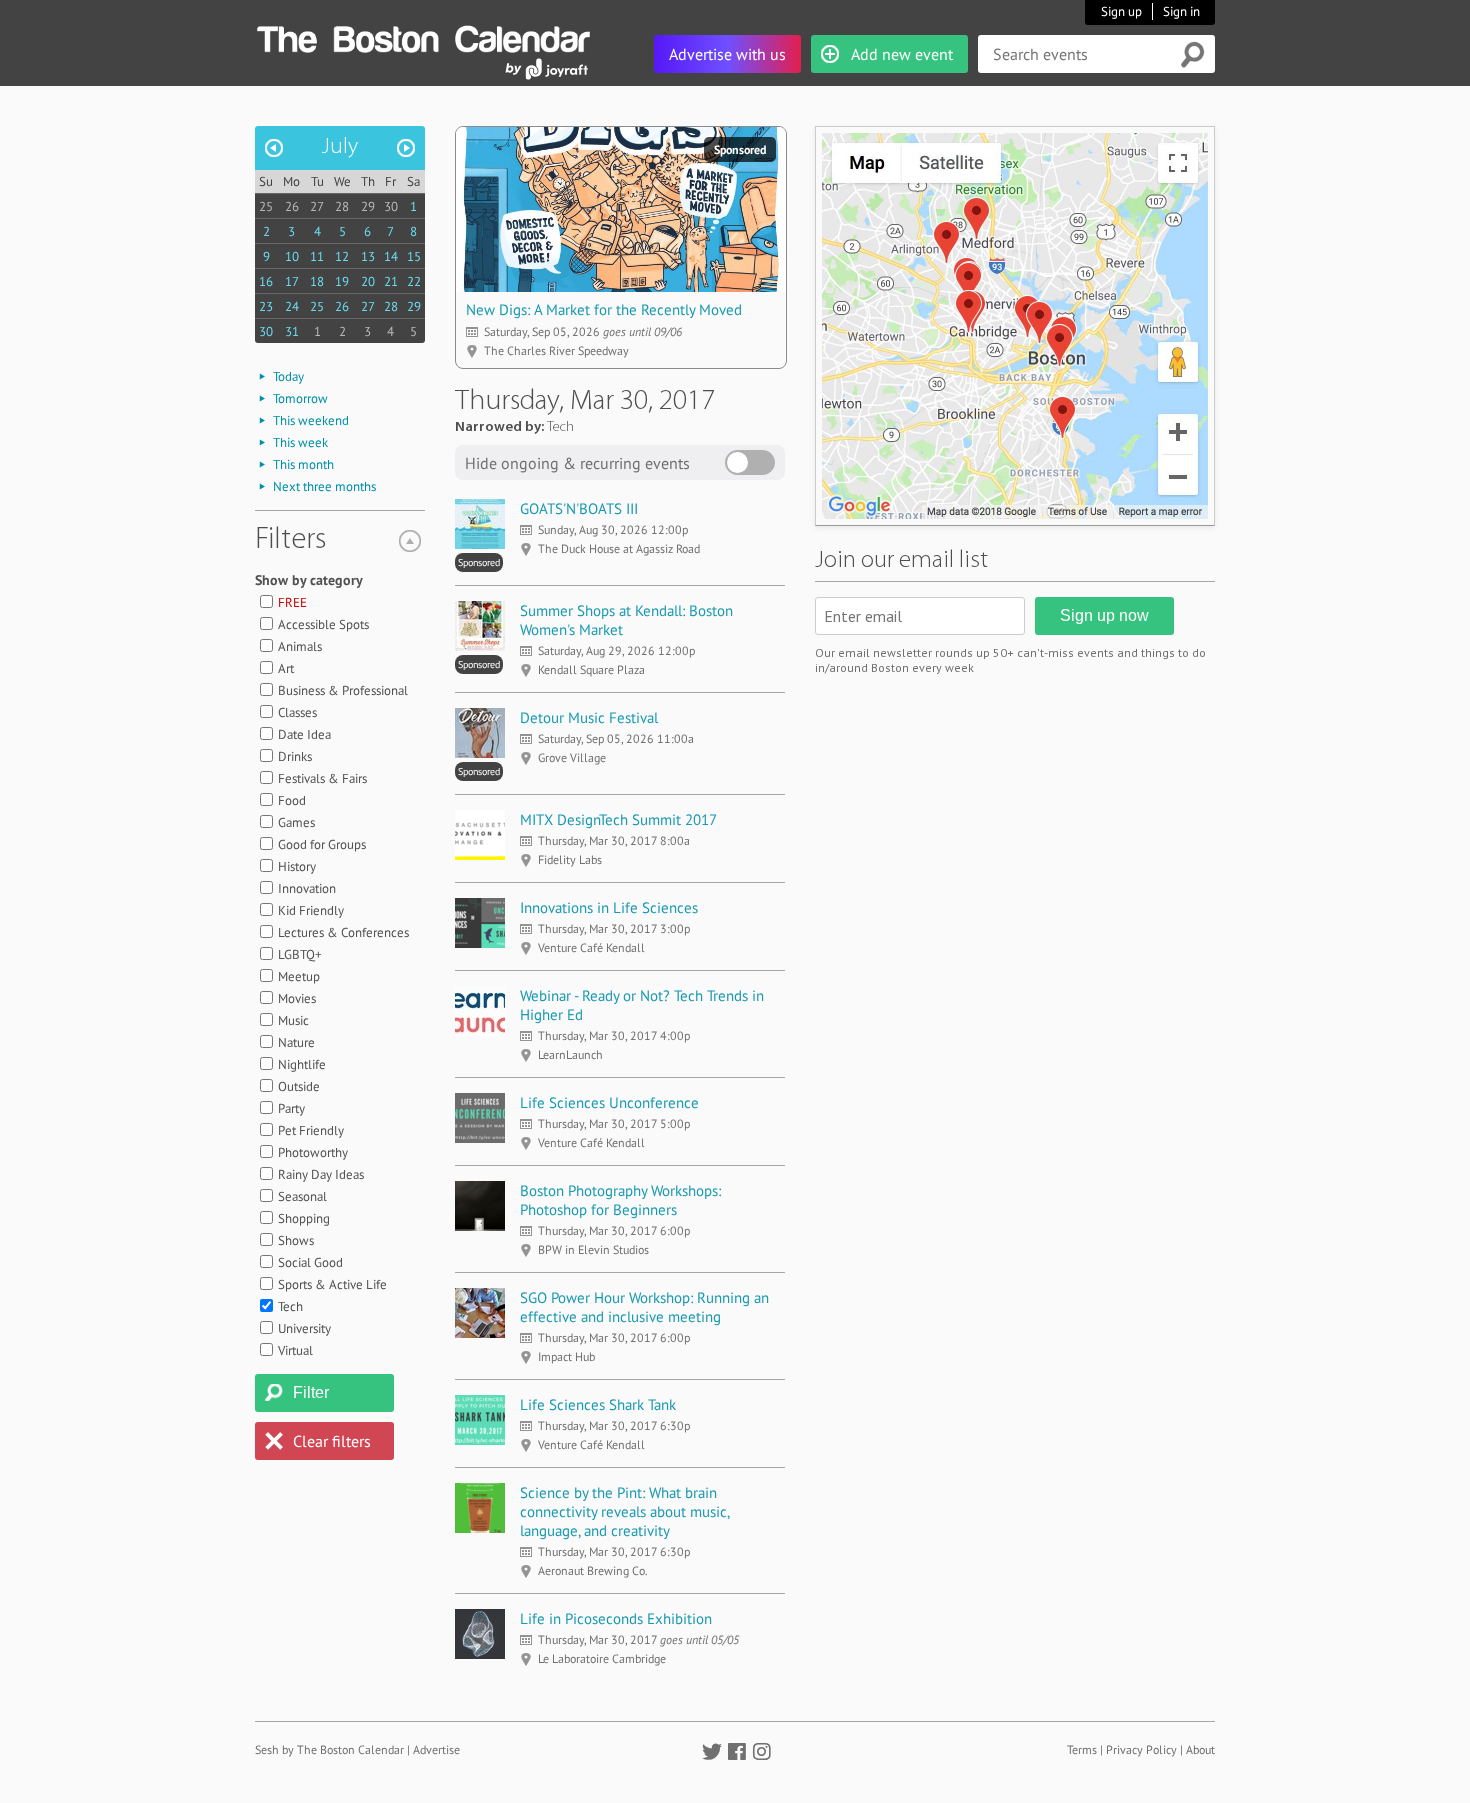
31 (292, 331)
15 (414, 256)
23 (266, 306)
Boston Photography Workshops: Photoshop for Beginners (620, 1200)
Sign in (1181, 11)
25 (266, 206)
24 (292, 306)
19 (342, 281)
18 (317, 281)
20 (368, 281)
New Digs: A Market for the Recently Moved (604, 309)
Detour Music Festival (589, 717)
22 (414, 281)
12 (342, 256)
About (1200, 1749)
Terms (1082, 1749)
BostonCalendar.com (423, 36)
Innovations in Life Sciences (609, 907)
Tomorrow (300, 398)
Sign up (1121, 11)
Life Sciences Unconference (609, 1102)
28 (342, 206)
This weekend (311, 420)
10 (292, 256)
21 (391, 281)
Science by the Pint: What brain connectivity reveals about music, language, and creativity (624, 1511)
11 (317, 256)
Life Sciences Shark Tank (598, 1404)
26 (292, 206)
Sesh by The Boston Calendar (329, 1749)
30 (391, 206)
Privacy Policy (1141, 1749)
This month (303, 464)
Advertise (436, 1749)
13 (368, 256)
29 (368, 206)
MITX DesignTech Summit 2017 (618, 819)
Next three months (324, 486)
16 (266, 281)
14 (391, 256)
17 (292, 281)
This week (300, 442)
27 (317, 206)
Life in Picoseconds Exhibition (616, 1618)
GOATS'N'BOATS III (579, 508)
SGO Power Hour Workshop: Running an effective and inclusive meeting (644, 1307)
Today (288, 376)
